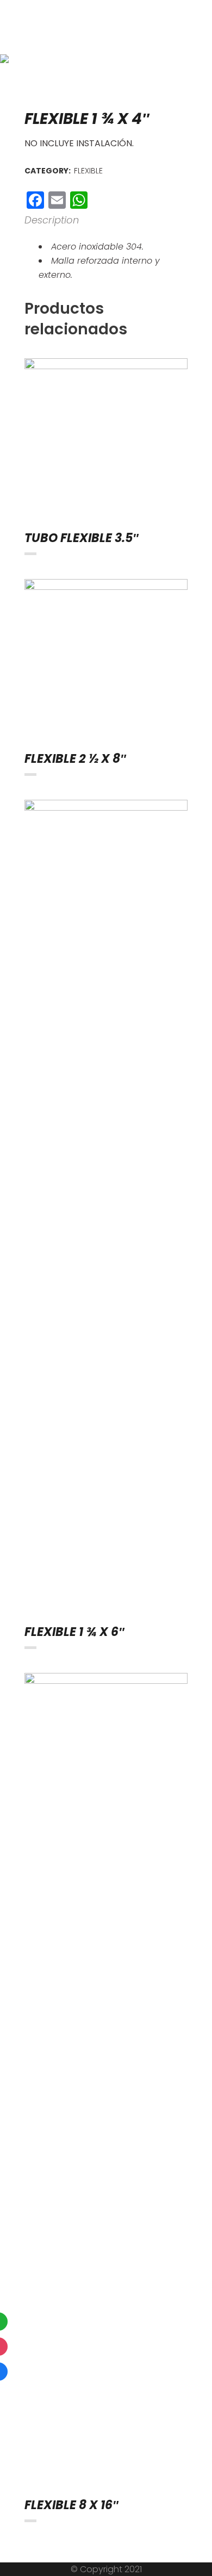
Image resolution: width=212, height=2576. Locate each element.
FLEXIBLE (88, 171)
